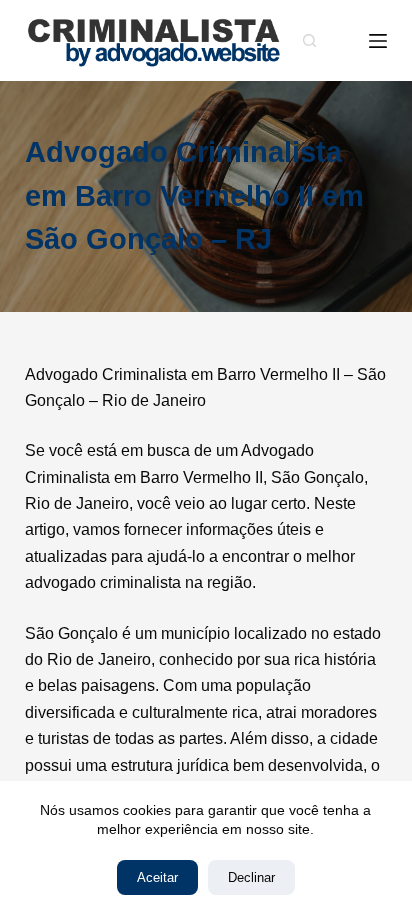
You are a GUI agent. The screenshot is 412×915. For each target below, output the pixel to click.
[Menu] (378, 41)
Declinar (251, 877)
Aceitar (157, 877)
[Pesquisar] (309, 40)
